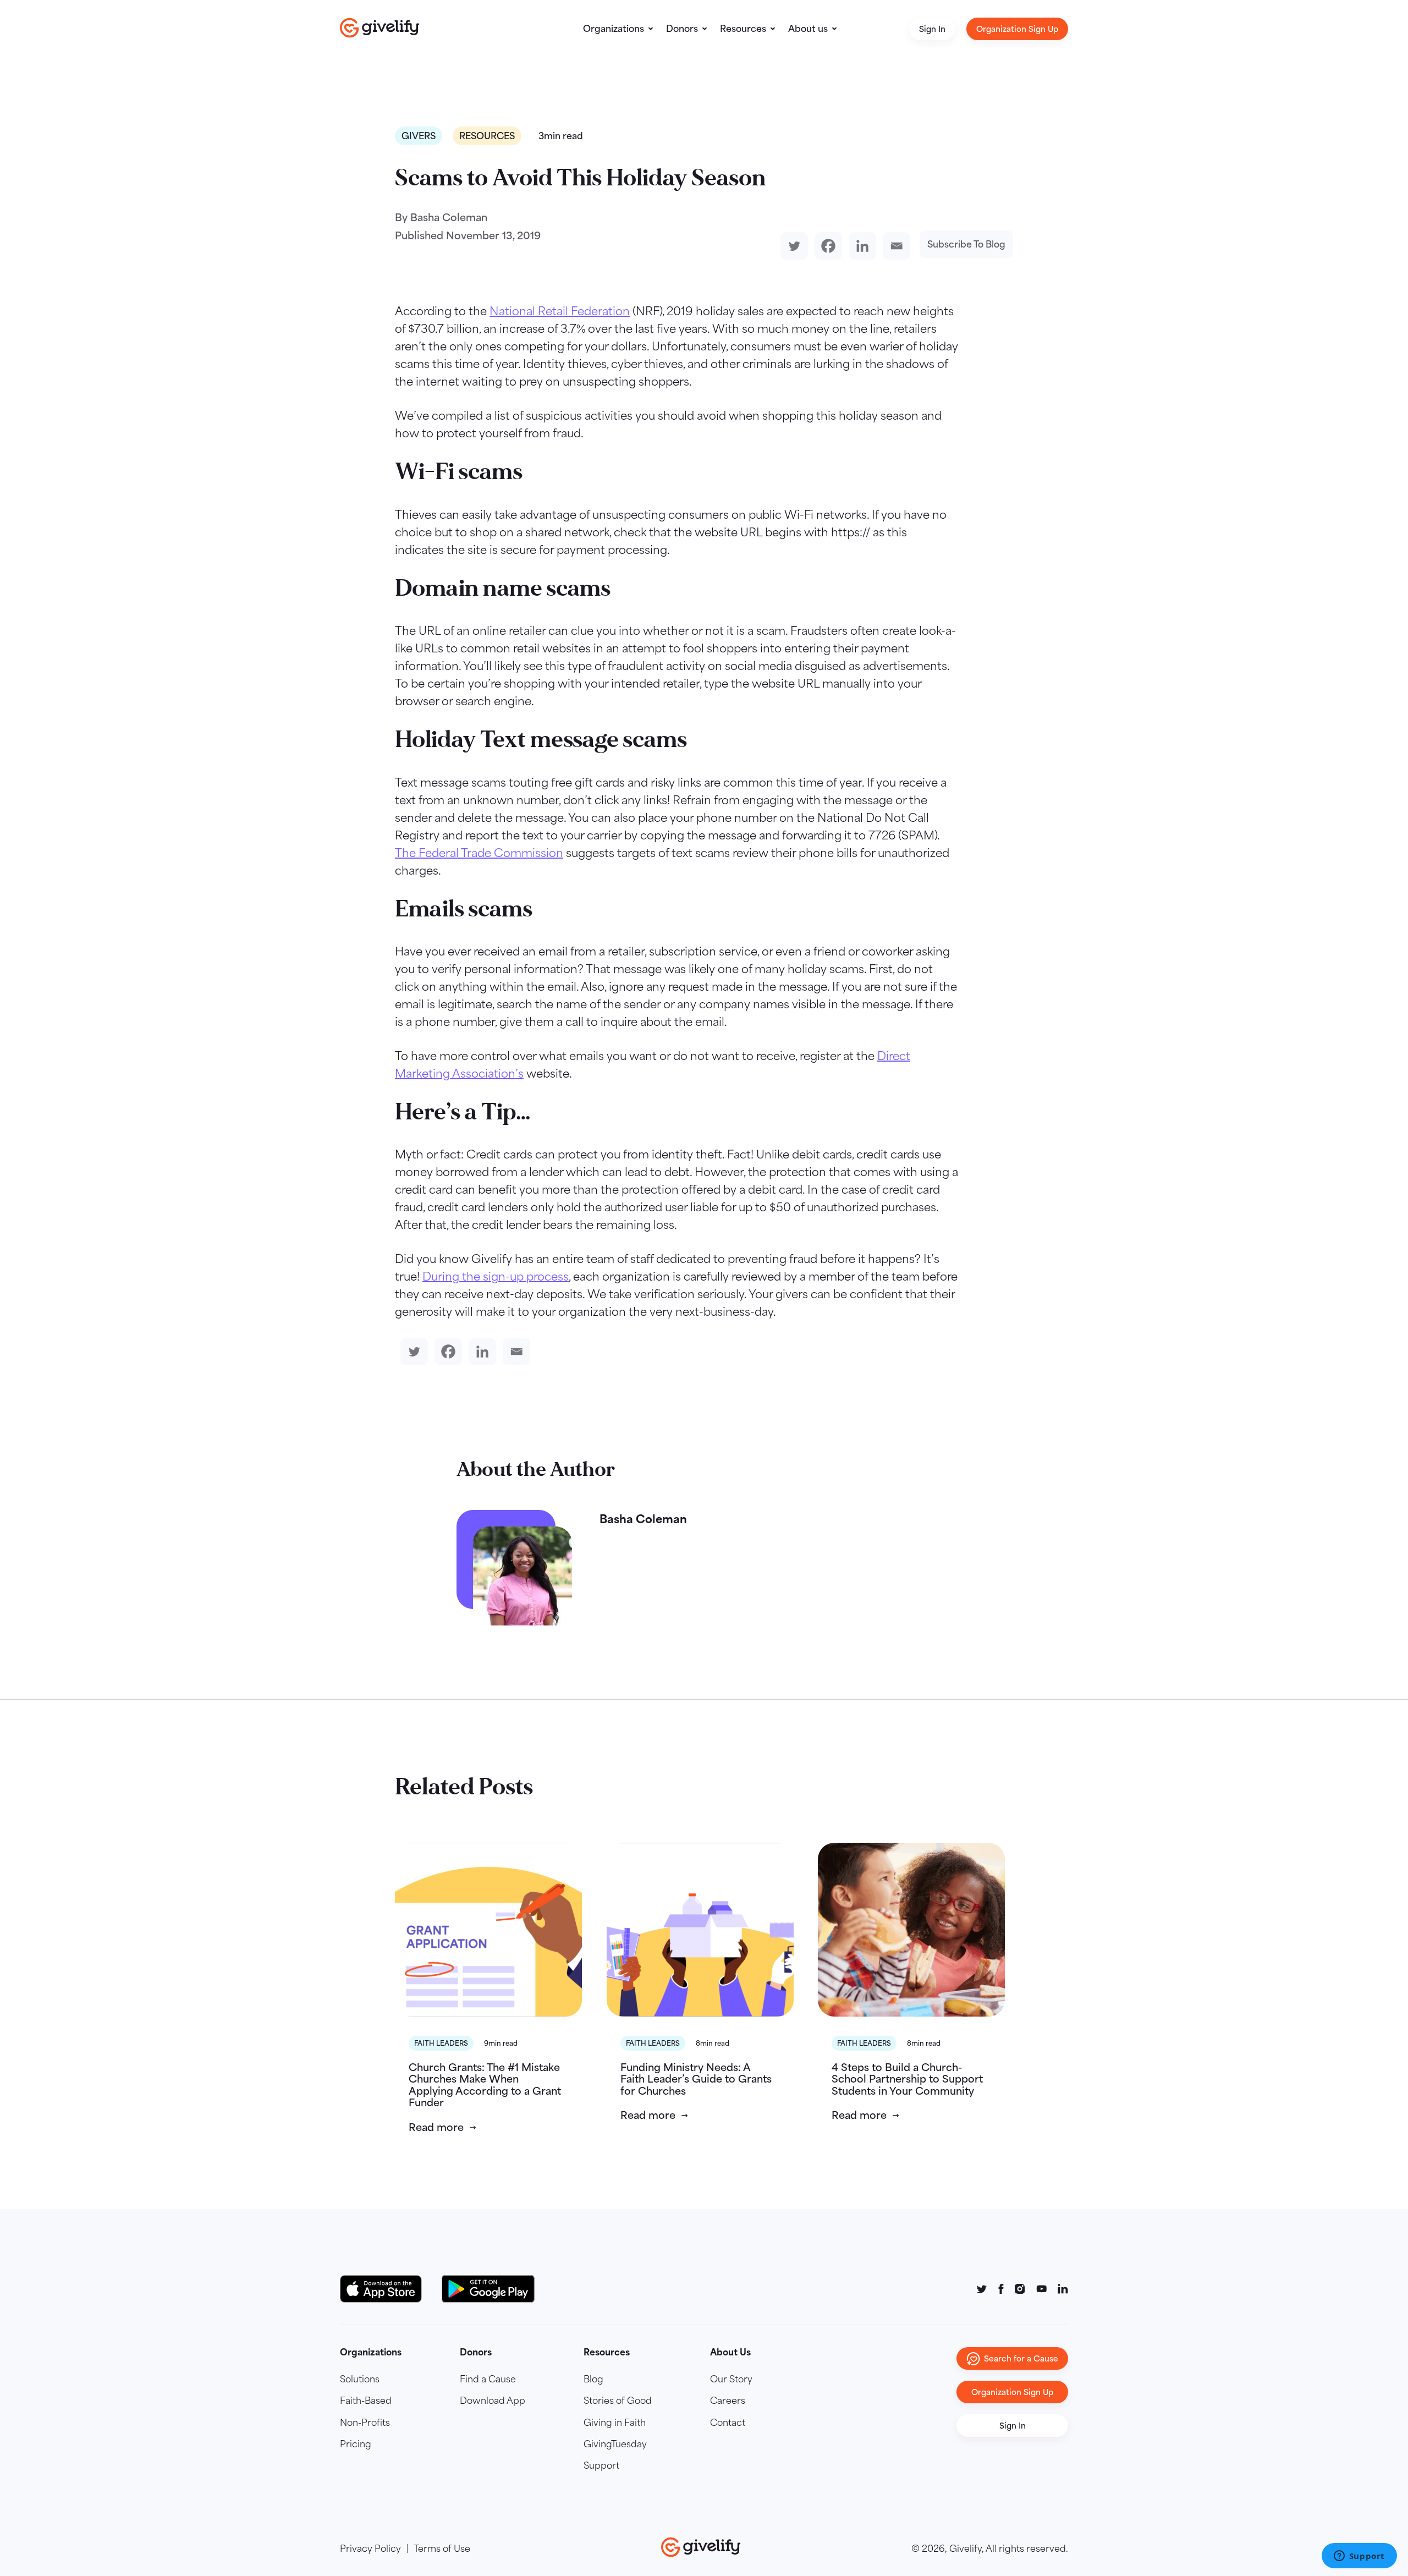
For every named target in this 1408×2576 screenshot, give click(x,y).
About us (808, 29)
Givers (419, 136)
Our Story (731, 2379)
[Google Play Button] (488, 2289)
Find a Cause (488, 2379)
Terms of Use (442, 2548)
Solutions (360, 2379)
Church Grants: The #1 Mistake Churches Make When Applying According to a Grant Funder (485, 2085)
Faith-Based (366, 2401)
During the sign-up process (496, 1276)
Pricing (356, 2444)
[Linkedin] (860, 246)
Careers (728, 2401)
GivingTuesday (615, 2444)
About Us (730, 2352)
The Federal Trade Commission (479, 853)
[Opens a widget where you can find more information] (1359, 2557)
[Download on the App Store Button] (386, 2289)
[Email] (894, 246)
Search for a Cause (1021, 2358)
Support (601, 2465)
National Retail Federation (560, 311)
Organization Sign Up (1017, 29)
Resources (743, 29)
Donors (682, 29)
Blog (593, 2379)
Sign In (932, 29)
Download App (493, 2401)
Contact (728, 2423)
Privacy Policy (370, 2548)
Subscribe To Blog (966, 244)
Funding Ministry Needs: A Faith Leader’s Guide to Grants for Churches (696, 2079)
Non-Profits (365, 2423)
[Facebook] (826, 246)
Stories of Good (618, 2401)
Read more (436, 2127)
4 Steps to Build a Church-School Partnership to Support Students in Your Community (907, 2079)
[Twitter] (792, 246)
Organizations (614, 29)
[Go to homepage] (380, 28)
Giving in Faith (615, 2423)
